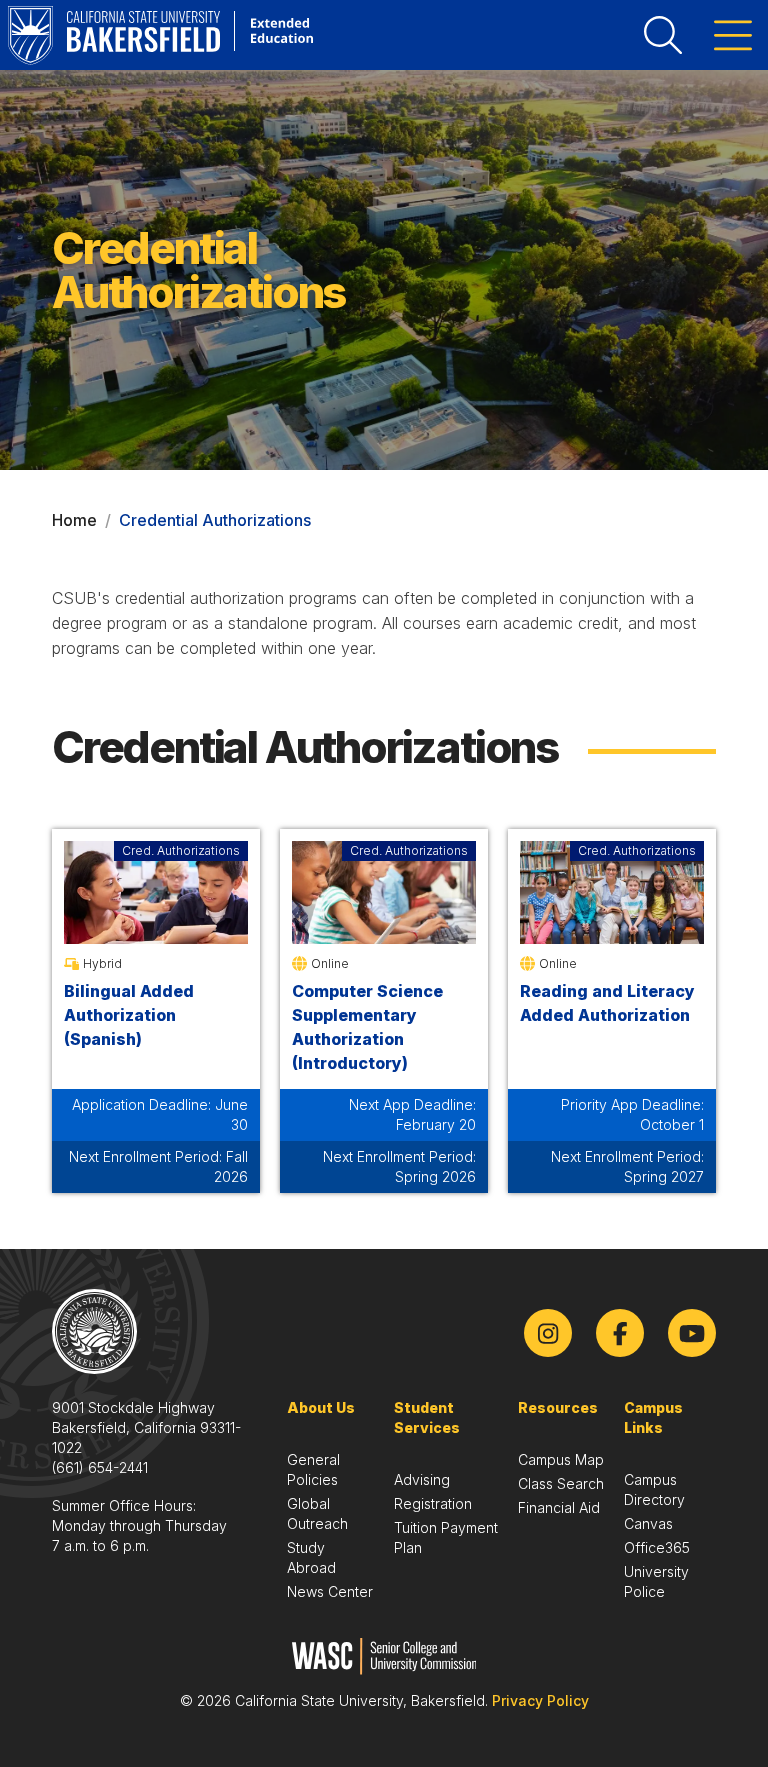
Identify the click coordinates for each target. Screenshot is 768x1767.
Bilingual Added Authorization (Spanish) (129, 1015)
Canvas (648, 1523)
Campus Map (561, 1459)
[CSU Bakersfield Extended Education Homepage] (160, 35)
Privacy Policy (540, 1700)
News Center (330, 1591)
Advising (422, 1479)
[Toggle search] (663, 35)
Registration (433, 1503)
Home (74, 520)
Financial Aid (559, 1507)
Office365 (657, 1547)
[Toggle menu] (733, 35)
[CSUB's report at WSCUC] (384, 1656)
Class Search (561, 1483)
